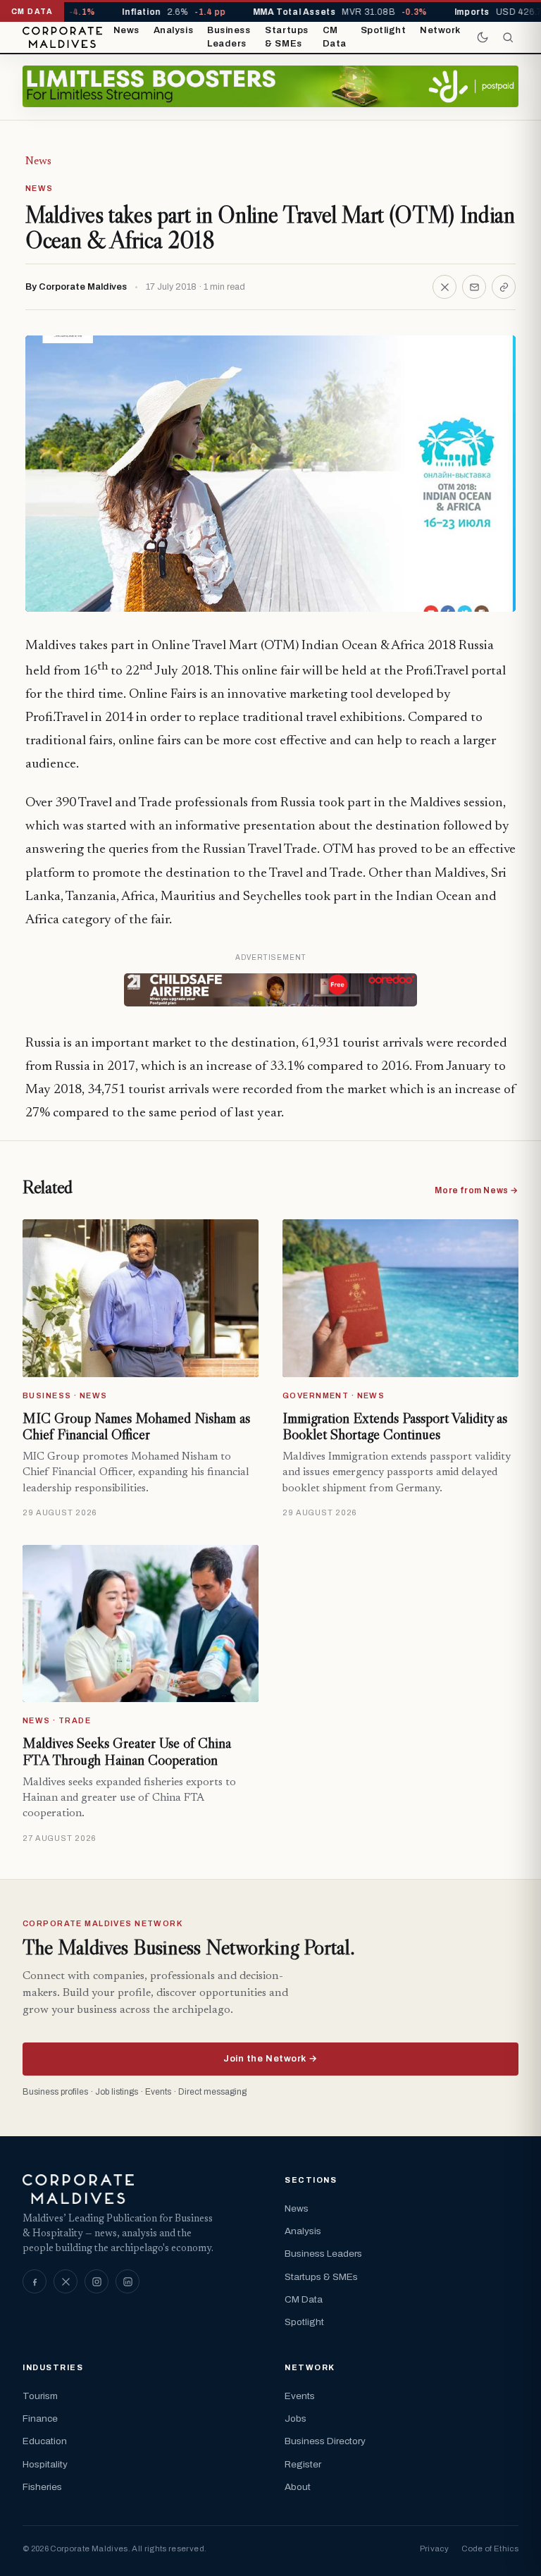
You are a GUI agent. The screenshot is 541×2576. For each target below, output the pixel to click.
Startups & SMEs (286, 37)
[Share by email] (474, 287)
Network (440, 30)
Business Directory (325, 2441)
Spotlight (384, 30)
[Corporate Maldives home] (62, 37)
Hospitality (45, 2464)
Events (300, 2396)
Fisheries (42, 2487)
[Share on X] (444, 287)
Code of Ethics (490, 2549)
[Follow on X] (66, 2281)
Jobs (296, 2418)
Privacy (434, 2549)
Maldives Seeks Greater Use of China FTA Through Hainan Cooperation (127, 1751)
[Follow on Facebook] (35, 2281)
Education (45, 2441)
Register (303, 2464)
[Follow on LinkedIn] (128, 2281)
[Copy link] (504, 287)
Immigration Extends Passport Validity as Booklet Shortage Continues (395, 1426)
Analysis (173, 30)
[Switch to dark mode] (483, 37)
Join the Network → (270, 2059)
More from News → (477, 1190)
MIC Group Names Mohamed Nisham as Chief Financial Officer (136, 1426)
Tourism (40, 2396)
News (126, 30)
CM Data (335, 37)
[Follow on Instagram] (97, 2281)
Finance (40, 2418)
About (298, 2487)
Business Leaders (229, 37)
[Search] (508, 37)
